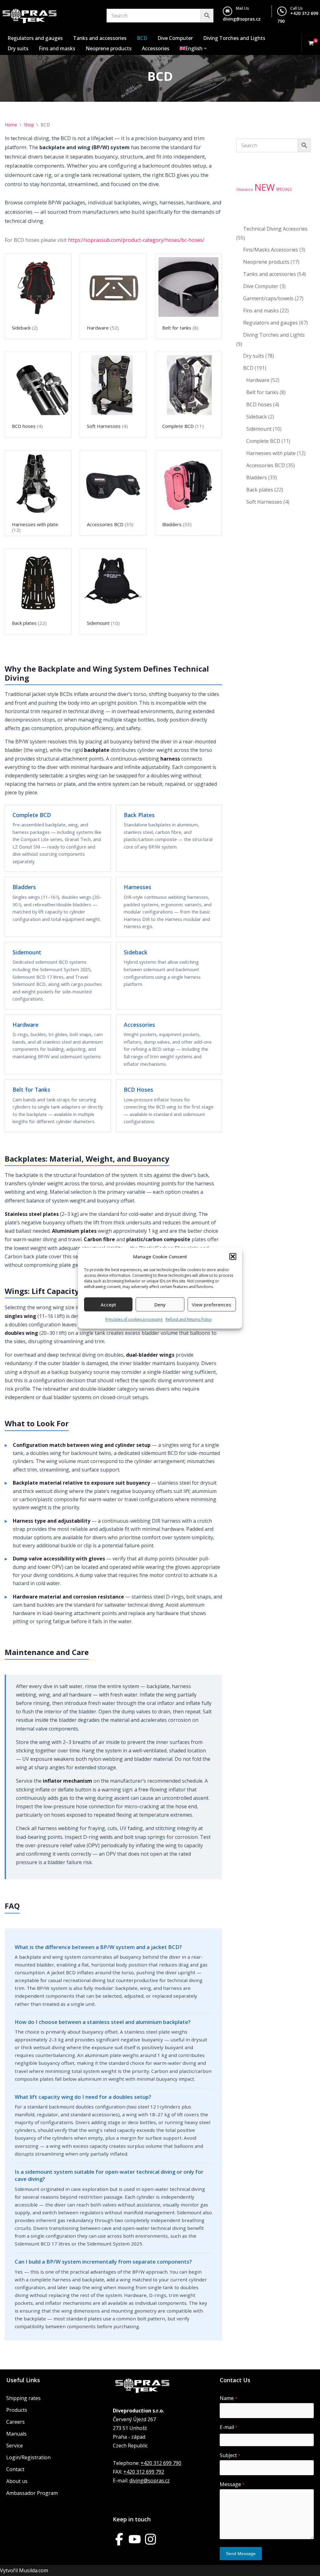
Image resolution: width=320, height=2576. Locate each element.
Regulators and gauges (35, 38)
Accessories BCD (266, 465)
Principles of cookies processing (134, 1319)
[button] (233, 1256)
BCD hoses (259, 404)
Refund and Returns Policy (189, 1319)
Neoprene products (109, 48)
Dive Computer (175, 38)
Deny (160, 1305)
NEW (265, 187)
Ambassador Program (32, 2493)
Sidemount (259, 429)
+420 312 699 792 (144, 2472)
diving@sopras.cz (242, 19)
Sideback (257, 417)
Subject (230, 2455)
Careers (15, 2422)
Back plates (260, 490)
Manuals (16, 2434)
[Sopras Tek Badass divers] (30, 16)
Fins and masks (57, 48)
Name (228, 2398)
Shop (29, 125)
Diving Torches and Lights (234, 38)
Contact (15, 2469)
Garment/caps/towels (268, 298)
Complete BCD (263, 441)
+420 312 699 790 (161, 2463)
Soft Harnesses (264, 502)
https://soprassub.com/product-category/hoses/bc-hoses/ (136, 240)
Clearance (245, 189)
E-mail (229, 2427)
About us (17, 2481)
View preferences (212, 1305)
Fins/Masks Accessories (271, 250)
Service (15, 2446)
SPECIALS (284, 189)
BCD (142, 38)
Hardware (258, 380)
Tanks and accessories (100, 38)
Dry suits (18, 48)
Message (232, 2484)
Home (11, 125)
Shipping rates (23, 2398)
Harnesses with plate (271, 453)
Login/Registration (28, 2457)
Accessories (156, 48)
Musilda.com (34, 2570)
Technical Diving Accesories (275, 229)
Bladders (257, 477)
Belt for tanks (262, 392)
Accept (108, 1305)
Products (17, 2410)
